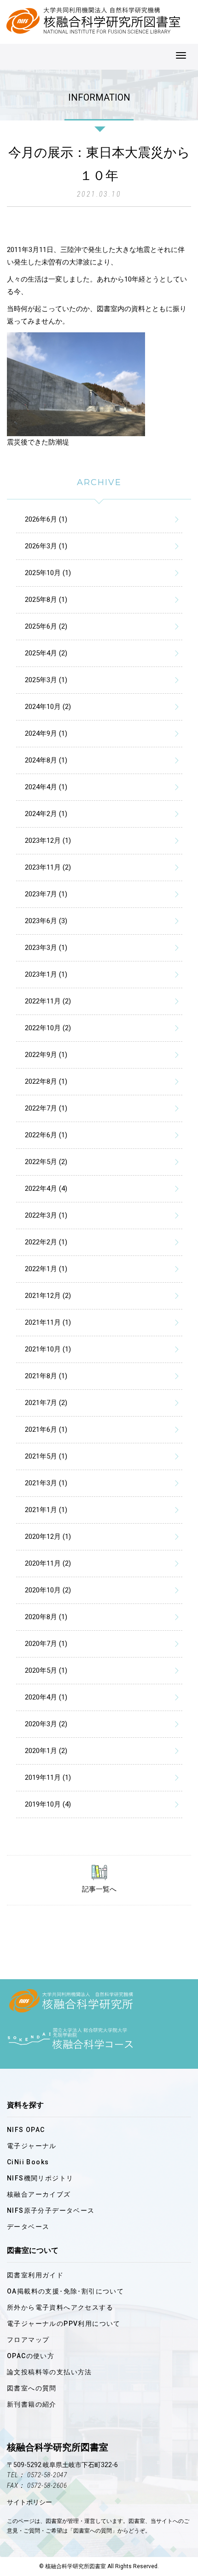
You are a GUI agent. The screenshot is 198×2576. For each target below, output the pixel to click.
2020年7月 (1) (46, 1644)
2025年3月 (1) (46, 680)
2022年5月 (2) (46, 1162)
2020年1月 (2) (46, 1751)
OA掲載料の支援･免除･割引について (65, 2291)
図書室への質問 (32, 2388)
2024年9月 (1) (46, 733)
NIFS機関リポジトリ (40, 2178)
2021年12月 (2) (48, 1296)
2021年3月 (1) (46, 1483)
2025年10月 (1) (48, 573)
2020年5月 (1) (46, 1670)
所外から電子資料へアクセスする (60, 2307)
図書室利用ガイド (35, 2275)
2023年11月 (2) (48, 867)
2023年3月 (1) (46, 948)
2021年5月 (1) (46, 1456)
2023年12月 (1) (48, 841)
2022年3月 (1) (46, 1215)
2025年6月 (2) (46, 626)
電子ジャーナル (32, 2146)
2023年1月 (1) (46, 974)
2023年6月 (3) (46, 921)
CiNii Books (28, 2162)
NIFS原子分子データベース (51, 2210)
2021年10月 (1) (48, 1349)
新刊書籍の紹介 (32, 2404)
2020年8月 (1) (46, 1617)
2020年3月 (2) (46, 1724)
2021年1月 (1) (46, 1510)
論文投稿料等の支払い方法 (49, 2372)
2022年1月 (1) (46, 1269)
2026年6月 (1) (46, 519)
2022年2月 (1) (46, 1242)
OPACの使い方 (31, 2356)
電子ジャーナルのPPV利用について (64, 2324)
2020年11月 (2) (48, 1563)
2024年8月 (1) (46, 760)
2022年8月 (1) (46, 1081)
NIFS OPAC (26, 2130)
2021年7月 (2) (46, 1403)
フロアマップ (28, 2340)
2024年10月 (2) (48, 707)
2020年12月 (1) (48, 1537)
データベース (28, 2227)
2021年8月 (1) (46, 1376)
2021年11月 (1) (48, 1322)
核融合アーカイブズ (39, 2194)
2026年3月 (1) (46, 546)
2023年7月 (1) (46, 894)
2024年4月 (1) (46, 787)
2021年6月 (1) (46, 1429)
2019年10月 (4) (48, 1804)
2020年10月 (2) (48, 1590)
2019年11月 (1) (48, 1777)
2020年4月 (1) (46, 1697)
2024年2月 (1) (46, 814)
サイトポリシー (29, 2502)
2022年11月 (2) (48, 1001)
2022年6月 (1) (46, 1135)
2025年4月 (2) (46, 653)
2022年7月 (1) (46, 1108)
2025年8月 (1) (46, 600)
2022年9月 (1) (46, 1055)
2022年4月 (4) (46, 1189)
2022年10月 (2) (48, 1028)
